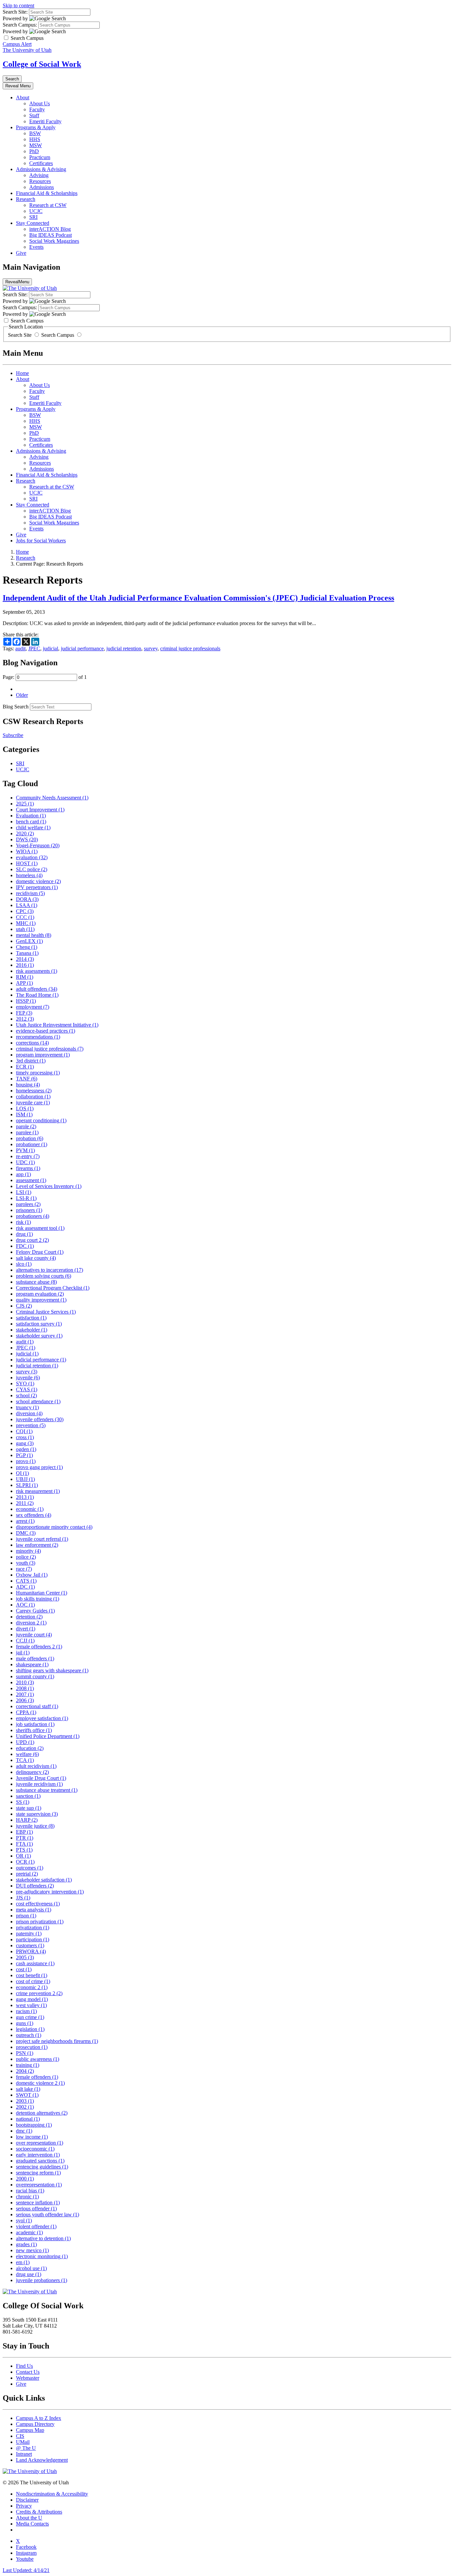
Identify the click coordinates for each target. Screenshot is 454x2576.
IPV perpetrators (37, 887)
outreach (29, 2035)
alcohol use (31, 2268)
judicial (51, 648)
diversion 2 (31, 1623)
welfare (27, 1754)
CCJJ (25, 1641)
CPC (25, 911)
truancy (27, 1407)
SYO (25, 1383)
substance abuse (36, 1282)
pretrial (27, 1874)
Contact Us (28, 2372)
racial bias (30, 2191)
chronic (27, 2197)
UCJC (36, 211)
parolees (28, 1204)
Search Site (20, 335)
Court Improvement (40, 810)
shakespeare (32, 1664)
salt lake (28, 2089)
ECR (25, 1067)
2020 (25, 833)
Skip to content (18, 5)
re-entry (28, 1156)
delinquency (32, 1772)
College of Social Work (42, 64)
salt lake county (36, 1258)
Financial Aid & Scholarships (47, 193)
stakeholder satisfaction (44, 1880)
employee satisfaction (42, 1718)
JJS (23, 1898)
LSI (24, 1192)
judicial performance (82, 648)
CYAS (27, 1389)
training (28, 2065)
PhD (34, 151)
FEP (24, 1013)
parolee (27, 1132)
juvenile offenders (40, 1419)
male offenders (35, 1658)
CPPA (26, 1712)
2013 (25, 1497)
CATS (26, 1581)
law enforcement (37, 1545)
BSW (35, 133)
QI (22, 1473)
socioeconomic (35, 2149)
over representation (40, 2143)
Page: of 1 (45, 677)
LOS (25, 1108)
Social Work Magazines (54, 241)
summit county (35, 1676)
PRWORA (31, 1951)
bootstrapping (34, 2125)
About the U (29, 2518)
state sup (29, 1808)
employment (33, 1007)
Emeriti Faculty (45, 121)
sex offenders (34, 1515)
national (28, 2119)
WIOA (27, 851)
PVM (25, 1150)
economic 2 (32, 1987)
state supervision (37, 1814)
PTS (24, 1850)
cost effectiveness (38, 1904)
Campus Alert (17, 44)
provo (26, 1461)
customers (30, 1945)
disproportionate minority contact (54, 1527)
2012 (25, 1019)
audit (20, 648)
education (30, 1748)
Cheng (27, 947)
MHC (26, 923)
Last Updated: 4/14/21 (26, 2570)
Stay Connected (33, 223)
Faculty (37, 109)
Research (26, 199)
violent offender (36, 2226)
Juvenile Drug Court (41, 1778)
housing (28, 1085)
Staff (34, 115)
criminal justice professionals (190, 648)
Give (21, 253)
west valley (31, 2005)
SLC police (32, 869)
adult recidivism (36, 1766)
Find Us (24, 2366)
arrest (25, 1521)
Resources (40, 181)
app (23, 1174)
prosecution (32, 2047)
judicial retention (124, 648)
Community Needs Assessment (52, 798)
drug (24, 1234)
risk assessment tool (40, 1228)
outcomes (30, 1868)
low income (32, 2137)
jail (23, 1653)
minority (28, 1551)
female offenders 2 (39, 1647)
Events (36, 247)
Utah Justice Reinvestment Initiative (57, 1025)
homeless (29, 875)
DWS (27, 839)
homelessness (34, 1091)
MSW (36, 145)
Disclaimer (27, 2500)
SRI (33, 217)
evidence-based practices (46, 1031)
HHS (35, 139)
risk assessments (37, 971)
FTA (24, 1844)
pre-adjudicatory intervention (50, 1892)
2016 (25, 965)
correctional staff (37, 1706)
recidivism (30, 893)
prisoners (29, 1210)
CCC (25, 917)
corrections (32, 1043)
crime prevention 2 (39, 1993)
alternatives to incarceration (50, 1270)
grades (26, 2244)
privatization (33, 1928)
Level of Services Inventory (49, 1186)
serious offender (36, 2208)
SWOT (27, 2095)
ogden (26, 1449)
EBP (24, 1832)
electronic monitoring (42, 2256)
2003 (25, 2101)
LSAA (27, 905)
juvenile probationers (42, 2280)
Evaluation (31, 816)
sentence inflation (38, 2203)
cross (25, 1437)
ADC (25, 1587)
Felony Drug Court (40, 1252)
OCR (25, 1862)
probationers (33, 1216)
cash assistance (35, 1963)
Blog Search (16, 707)
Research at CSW (48, 205)
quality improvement (41, 1300)
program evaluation (40, 1294)
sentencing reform (38, 2173)
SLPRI (27, 1485)
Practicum (40, 157)
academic (29, 2232)
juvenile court (34, 1635)
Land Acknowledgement (42, 2460)
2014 (25, 959)
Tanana (27, 953)
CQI (24, 1431)
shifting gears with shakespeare (52, 1670)
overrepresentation (39, 2185)
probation (30, 1138)
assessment (31, 1180)
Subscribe (13, 735)
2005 (25, 1957)
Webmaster (28, 2378)
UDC (25, 1162)
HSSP (26, 1001)
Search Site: (15, 12)
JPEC (34, 648)
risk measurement (38, 1491)
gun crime (30, 2017)
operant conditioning (41, 1120)
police (26, 1557)
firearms (28, 1168)
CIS (20, 2436)
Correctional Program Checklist (53, 1288)
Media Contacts (32, 2524)
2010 (25, 1682)
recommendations (38, 1037)
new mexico (32, 2250)
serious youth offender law (48, 2214)
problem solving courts (44, 1276)
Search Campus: (20, 25)
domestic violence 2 (40, 2083)
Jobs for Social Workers (41, 541)
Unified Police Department (48, 1736)
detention (29, 1617)
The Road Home (37, 995)
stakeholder (32, 1330)
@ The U (26, 2448)
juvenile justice (35, 1826)
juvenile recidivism (39, 1784)
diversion (29, 1413)
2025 (25, 804)
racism (26, 2011)
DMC (26, 1533)
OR (23, 1856)
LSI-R (26, 1198)
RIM (25, 977)
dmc (24, 2131)
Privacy (24, 2506)
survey (151, 648)
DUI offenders (35, 1886)
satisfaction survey (39, 1324)
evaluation (32, 857)
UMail (23, 2442)
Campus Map (30, 2430)
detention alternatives (42, 2113)
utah (25, 929)
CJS (24, 1306)
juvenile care (33, 1103)
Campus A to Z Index (39, 2418)
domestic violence (38, 881)
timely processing (38, 1073)
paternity (29, 1933)
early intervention (38, 2155)
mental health (34, 935)
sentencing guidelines (42, 2167)
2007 (25, 1694)
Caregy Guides (35, 1611)
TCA (25, 1760)
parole (26, 1126)
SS (23, 1802)
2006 (25, 1700)
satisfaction (31, 1318)
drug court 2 (32, 1240)
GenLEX (29, 941)
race (24, 1569)
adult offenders (37, 989)
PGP (24, 1455)
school (26, 1395)
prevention (31, 1425)
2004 (25, 2071)
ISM (24, 1114)
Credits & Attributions (39, 2512)
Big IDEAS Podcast (51, 235)
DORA (27, 899)
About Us (40, 103)
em (23, 2262)
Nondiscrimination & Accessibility (52, 2494)
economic (30, 1509)
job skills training (38, 1599)
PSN (25, 2053)
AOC (25, 1605)
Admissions (42, 187)
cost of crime (33, 1981)
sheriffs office (34, 1730)
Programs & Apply (36, 127)
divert (26, 1629)
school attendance (38, 1401)
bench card (31, 822)
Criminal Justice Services (46, 1312)
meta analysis (34, 1910)
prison (26, 1916)
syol (24, 2220)
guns (25, 2023)
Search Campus (58, 335)
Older (22, 695)
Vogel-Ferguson (38, 845)
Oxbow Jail (32, 1575)
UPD (25, 1742)
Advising (39, 175)
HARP (27, 1820)
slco (24, 1264)
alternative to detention (43, 2238)
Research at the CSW (52, 487)
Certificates (41, 163)
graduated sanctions (40, 2161)
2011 (25, 1503)
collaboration (33, 1097)
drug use (29, 2274)
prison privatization (40, 1922)
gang (25, 1443)
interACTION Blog (50, 229)
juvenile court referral (42, 1539)
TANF (27, 1079)
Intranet (24, 2454)
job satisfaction (35, 1724)
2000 (25, 2179)
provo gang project (39, 1467)
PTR (25, 1838)
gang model (32, 1999)
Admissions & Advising (41, 169)
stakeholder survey (39, 1336)
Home (22, 373)
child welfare (33, 828)
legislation (30, 2029)
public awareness (38, 2059)
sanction (28, 1796)
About (23, 97)
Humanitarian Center (42, 1593)
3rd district (31, 1061)
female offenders (37, 2077)
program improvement (43, 1055)
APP (24, 983)
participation (33, 1939)
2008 (25, 1688)
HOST (27, 863)
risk (23, 1222)
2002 (25, 2107)
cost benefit (32, 1975)
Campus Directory (35, 2424)
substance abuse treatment (47, 1790)
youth (26, 1563)
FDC (25, 1246)
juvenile (28, 1378)
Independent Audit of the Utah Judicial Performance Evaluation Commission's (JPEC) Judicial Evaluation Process (198, 598)
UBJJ (25, 1479)
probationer (32, 1144)
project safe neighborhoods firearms (57, 2041)
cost (24, 1969)
